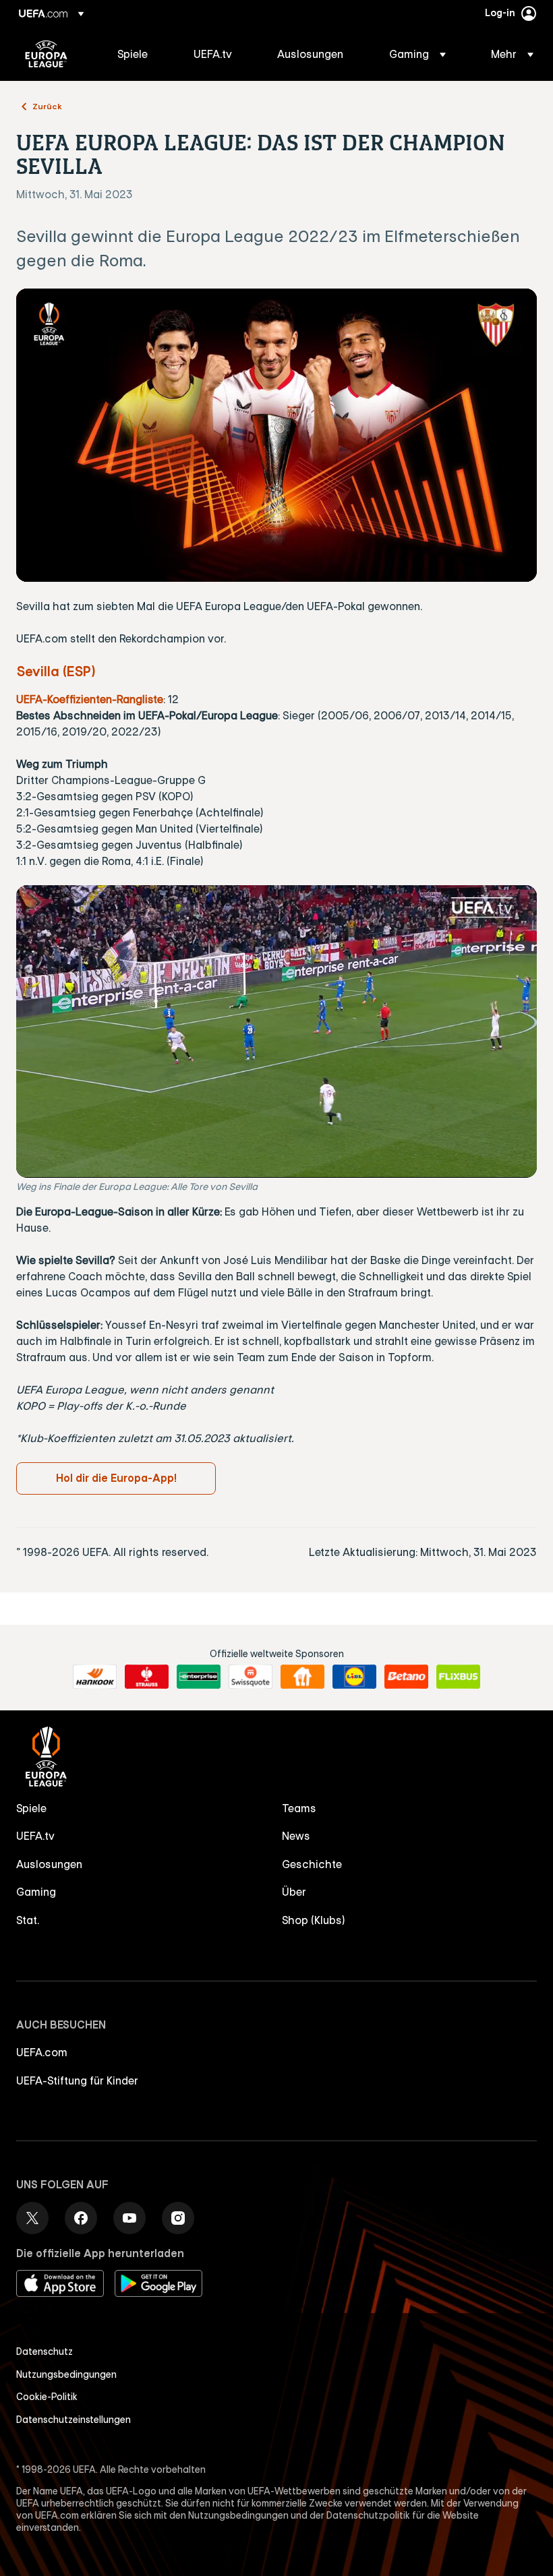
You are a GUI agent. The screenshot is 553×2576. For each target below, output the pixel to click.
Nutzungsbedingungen (66, 2374)
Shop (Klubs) (314, 1920)
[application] (276, 1031)
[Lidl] (354, 1677)
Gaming (36, 1892)
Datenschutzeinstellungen (74, 2420)
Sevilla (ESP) (56, 671)
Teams (299, 1808)
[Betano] (406, 1677)
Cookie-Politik (47, 2397)
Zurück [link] (47, 106)
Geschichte (312, 1864)
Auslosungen (49, 1864)
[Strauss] (147, 1677)
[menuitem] (139, 54)
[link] (133, 54)
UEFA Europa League (46, 54)
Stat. (28, 1920)
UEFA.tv (35, 1836)
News (296, 1836)
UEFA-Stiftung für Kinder (77, 2080)
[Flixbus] (458, 1677)
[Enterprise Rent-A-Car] (199, 1677)
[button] (417, 54)
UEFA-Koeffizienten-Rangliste (90, 699)
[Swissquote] (251, 1677)
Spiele (31, 1808)
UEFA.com (42, 2052)
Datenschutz (45, 2352)
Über (294, 1892)
